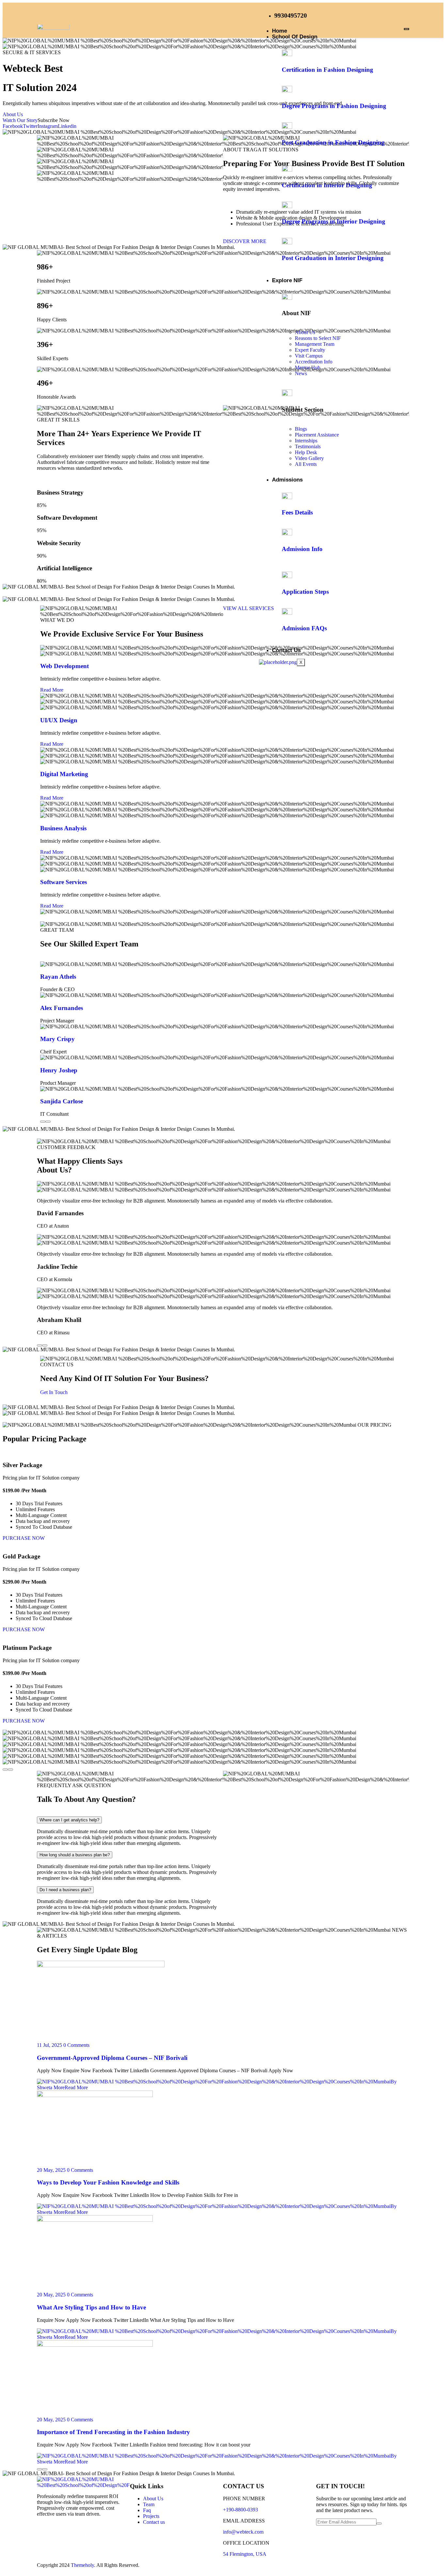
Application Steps (305, 592)
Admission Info (302, 549)
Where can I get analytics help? (69, 1820)
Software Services (64, 882)
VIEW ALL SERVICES (248, 608)
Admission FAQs (304, 628)
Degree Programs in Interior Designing (334, 221)
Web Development (64, 666)
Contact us (154, 2522)
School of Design (295, 37)
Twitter (30, 126)
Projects (151, 2516)
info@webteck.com (243, 2532)
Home (279, 31)
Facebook (13, 126)
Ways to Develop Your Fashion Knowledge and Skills (108, 2182)
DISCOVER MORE (245, 241)
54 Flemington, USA (245, 2554)
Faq (147, 2510)
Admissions (287, 480)
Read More (52, 690)
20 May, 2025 (51, 2170)
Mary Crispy (57, 1039)
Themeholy (82, 2565)
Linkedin (67, 126)
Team (149, 2504)
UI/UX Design (59, 720)
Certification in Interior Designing (327, 185)
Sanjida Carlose (62, 1101)
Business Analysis (63, 828)
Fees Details (297, 512)
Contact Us (286, 650)
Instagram (48, 126)
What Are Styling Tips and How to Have (91, 2307)
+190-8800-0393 (240, 2510)
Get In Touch (54, 1392)
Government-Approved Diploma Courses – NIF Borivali (112, 2058)
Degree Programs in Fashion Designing (334, 106)
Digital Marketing (64, 774)
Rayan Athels (58, 977)
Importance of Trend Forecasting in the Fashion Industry (113, 2432)
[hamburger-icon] (406, 29)
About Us (13, 114)
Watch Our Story (20, 120)
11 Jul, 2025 (49, 2045)
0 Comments (76, 2045)
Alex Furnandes (62, 1008)
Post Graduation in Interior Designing (333, 258)
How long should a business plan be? (75, 1855)
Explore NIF (287, 280)
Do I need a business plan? (65, 1890)
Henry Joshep (59, 1070)
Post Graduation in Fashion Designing (333, 142)
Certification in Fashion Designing (327, 70)
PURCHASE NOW (24, 1538)
